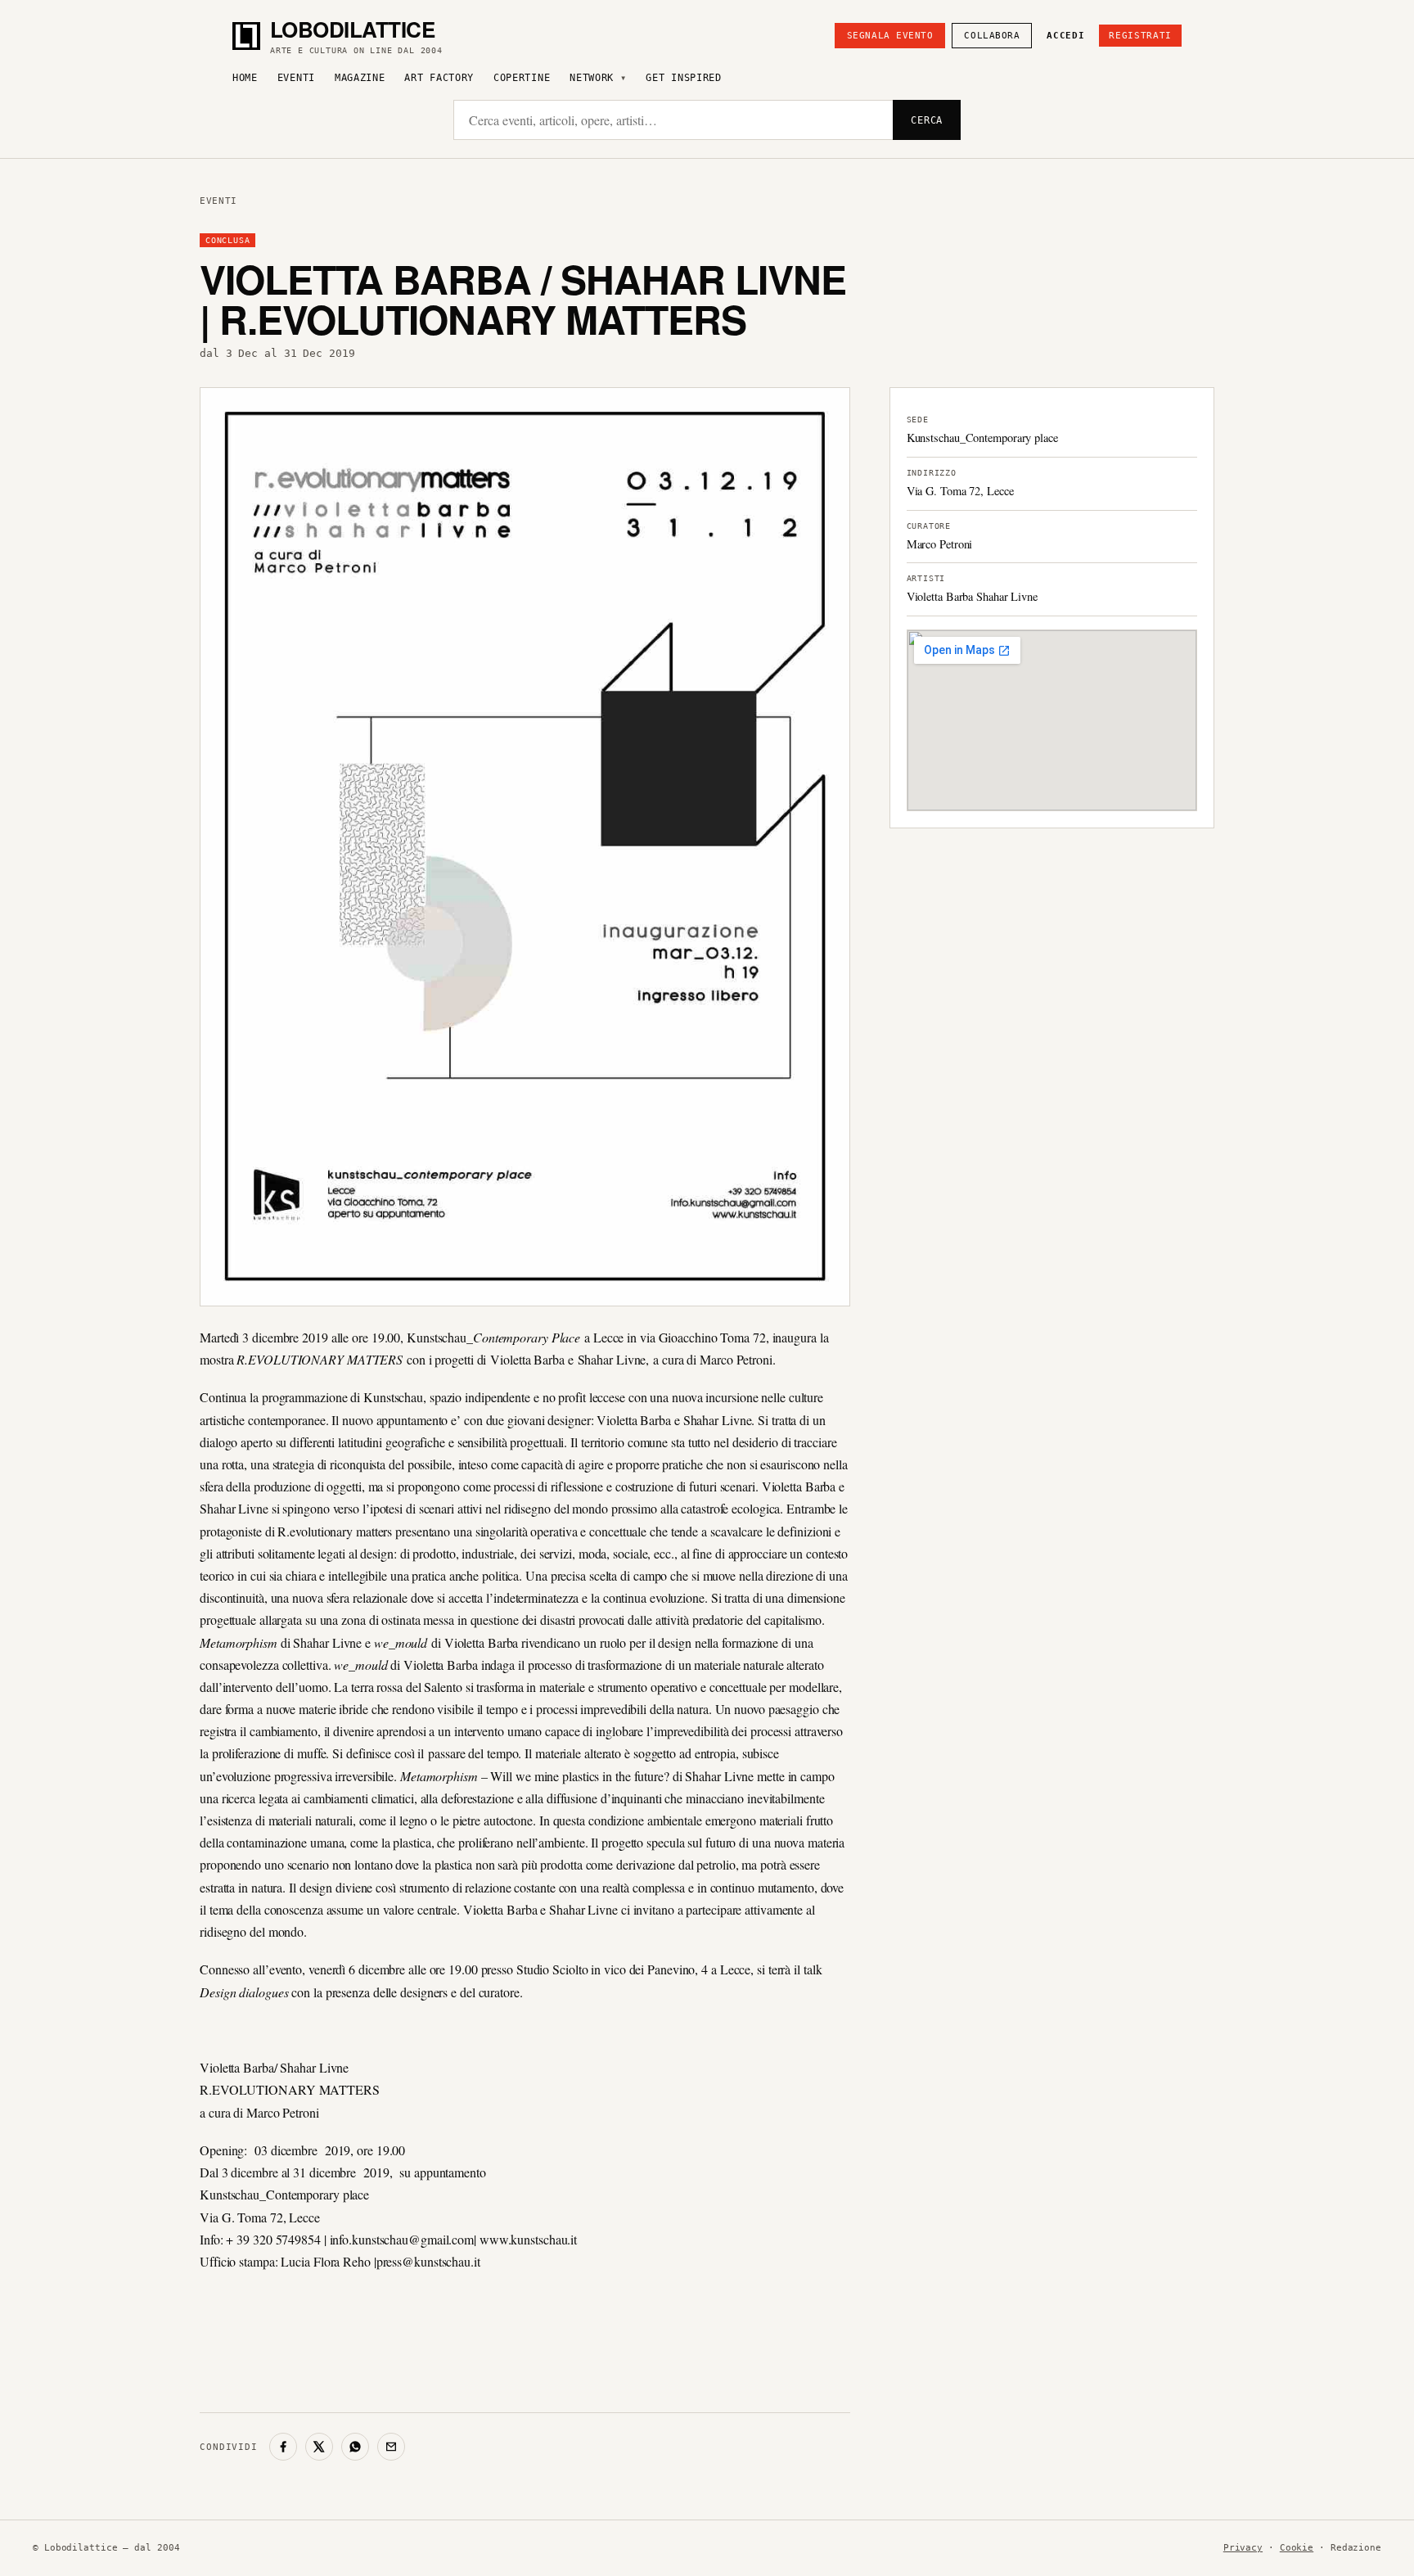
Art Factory (439, 78)
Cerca (927, 120)
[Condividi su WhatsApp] (355, 2447)
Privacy (1243, 2548)
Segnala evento (890, 36)
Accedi (1065, 36)
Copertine (522, 78)
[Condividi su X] (319, 2447)
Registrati (1140, 36)
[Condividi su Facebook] (283, 2447)
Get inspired (683, 78)
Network (592, 78)
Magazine (360, 78)
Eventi (296, 78)
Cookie (1297, 2548)
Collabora (992, 36)
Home (245, 78)
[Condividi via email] (391, 2447)
